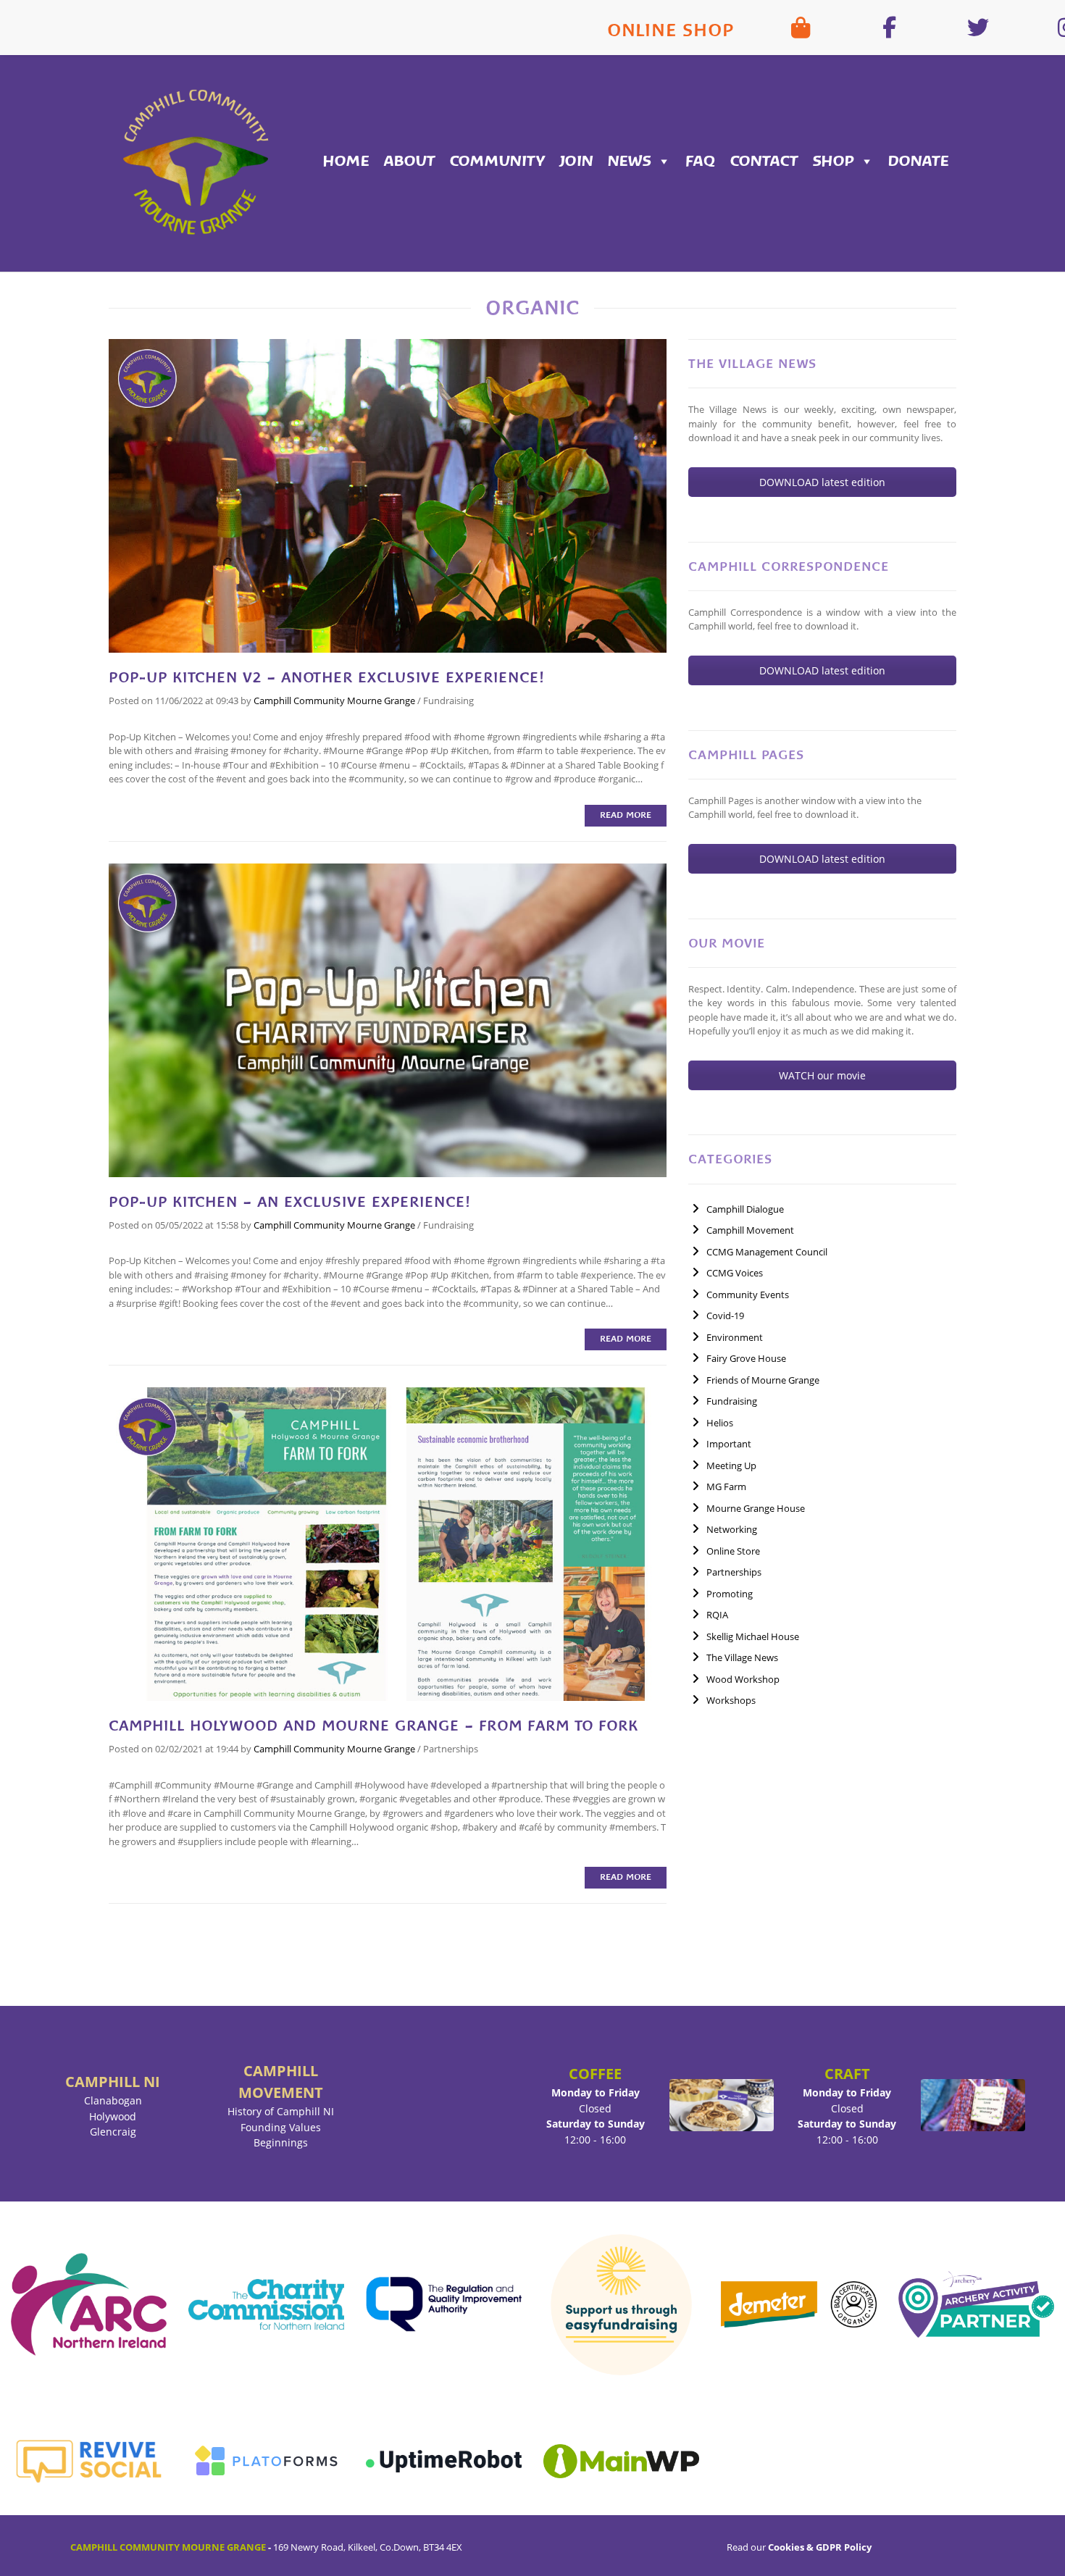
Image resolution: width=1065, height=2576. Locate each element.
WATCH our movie (822, 1075)
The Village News (742, 1657)
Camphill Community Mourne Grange (334, 701)
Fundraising (448, 701)
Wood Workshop (743, 1679)
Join (576, 161)
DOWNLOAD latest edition (822, 482)
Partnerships (451, 1749)
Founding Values (281, 2127)
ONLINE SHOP (671, 30)
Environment (735, 1337)
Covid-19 (725, 1316)
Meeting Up (731, 1465)
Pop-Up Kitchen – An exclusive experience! (289, 1202)
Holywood (113, 2116)
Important (729, 1444)
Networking (732, 1529)
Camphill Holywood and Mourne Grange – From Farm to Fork (373, 1726)
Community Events (748, 1295)
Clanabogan (113, 2100)
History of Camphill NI (281, 2111)
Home (346, 161)
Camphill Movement (750, 1230)
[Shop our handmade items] (801, 28)
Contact (764, 161)
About (410, 161)
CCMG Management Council (767, 1252)
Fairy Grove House (746, 1358)
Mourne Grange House (756, 1508)
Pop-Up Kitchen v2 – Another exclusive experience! (326, 677)
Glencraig (113, 2132)
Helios (720, 1423)
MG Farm (726, 1486)
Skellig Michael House (753, 1636)
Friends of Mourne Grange (763, 1380)
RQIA (717, 1615)
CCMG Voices (735, 1273)
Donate (919, 161)
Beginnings (281, 2142)
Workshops (731, 1700)
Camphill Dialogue (745, 1209)
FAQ (701, 161)
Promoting (730, 1594)
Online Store (733, 1551)
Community (497, 161)
